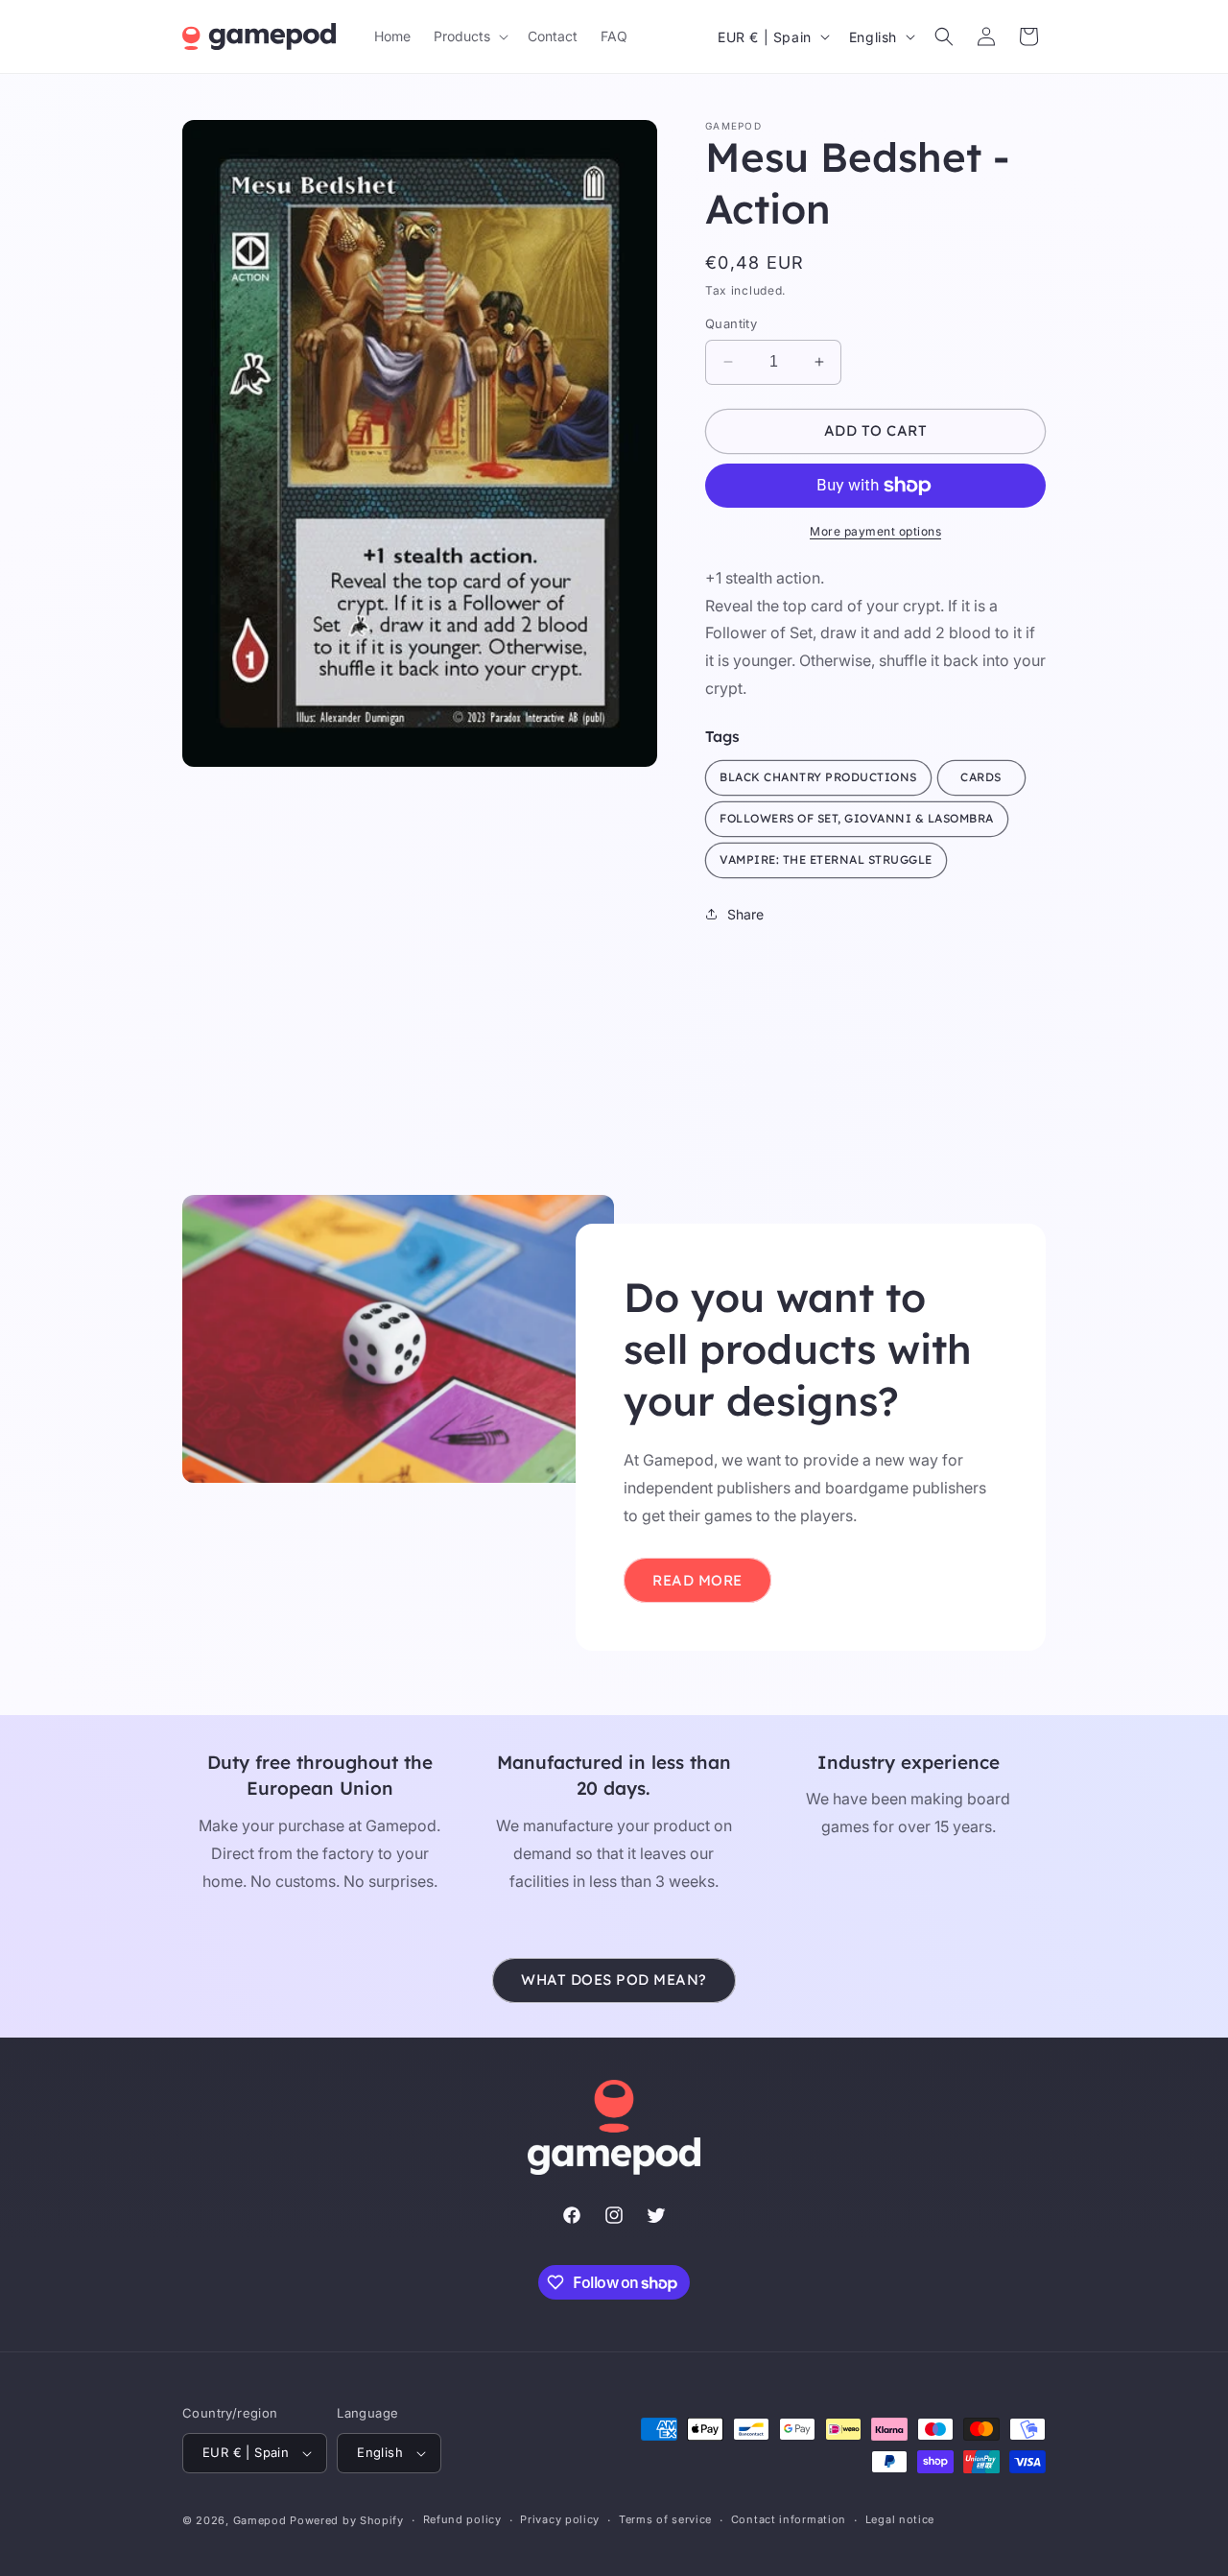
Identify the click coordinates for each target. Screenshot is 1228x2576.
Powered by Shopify (347, 2520)
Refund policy (462, 2519)
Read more (697, 1580)
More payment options (875, 531)
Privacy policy (560, 2519)
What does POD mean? (614, 1980)
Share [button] (745, 914)
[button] (469, 36)
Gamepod (260, 2520)
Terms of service (665, 2519)
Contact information (789, 2519)
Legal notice (900, 2519)
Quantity (731, 323)
